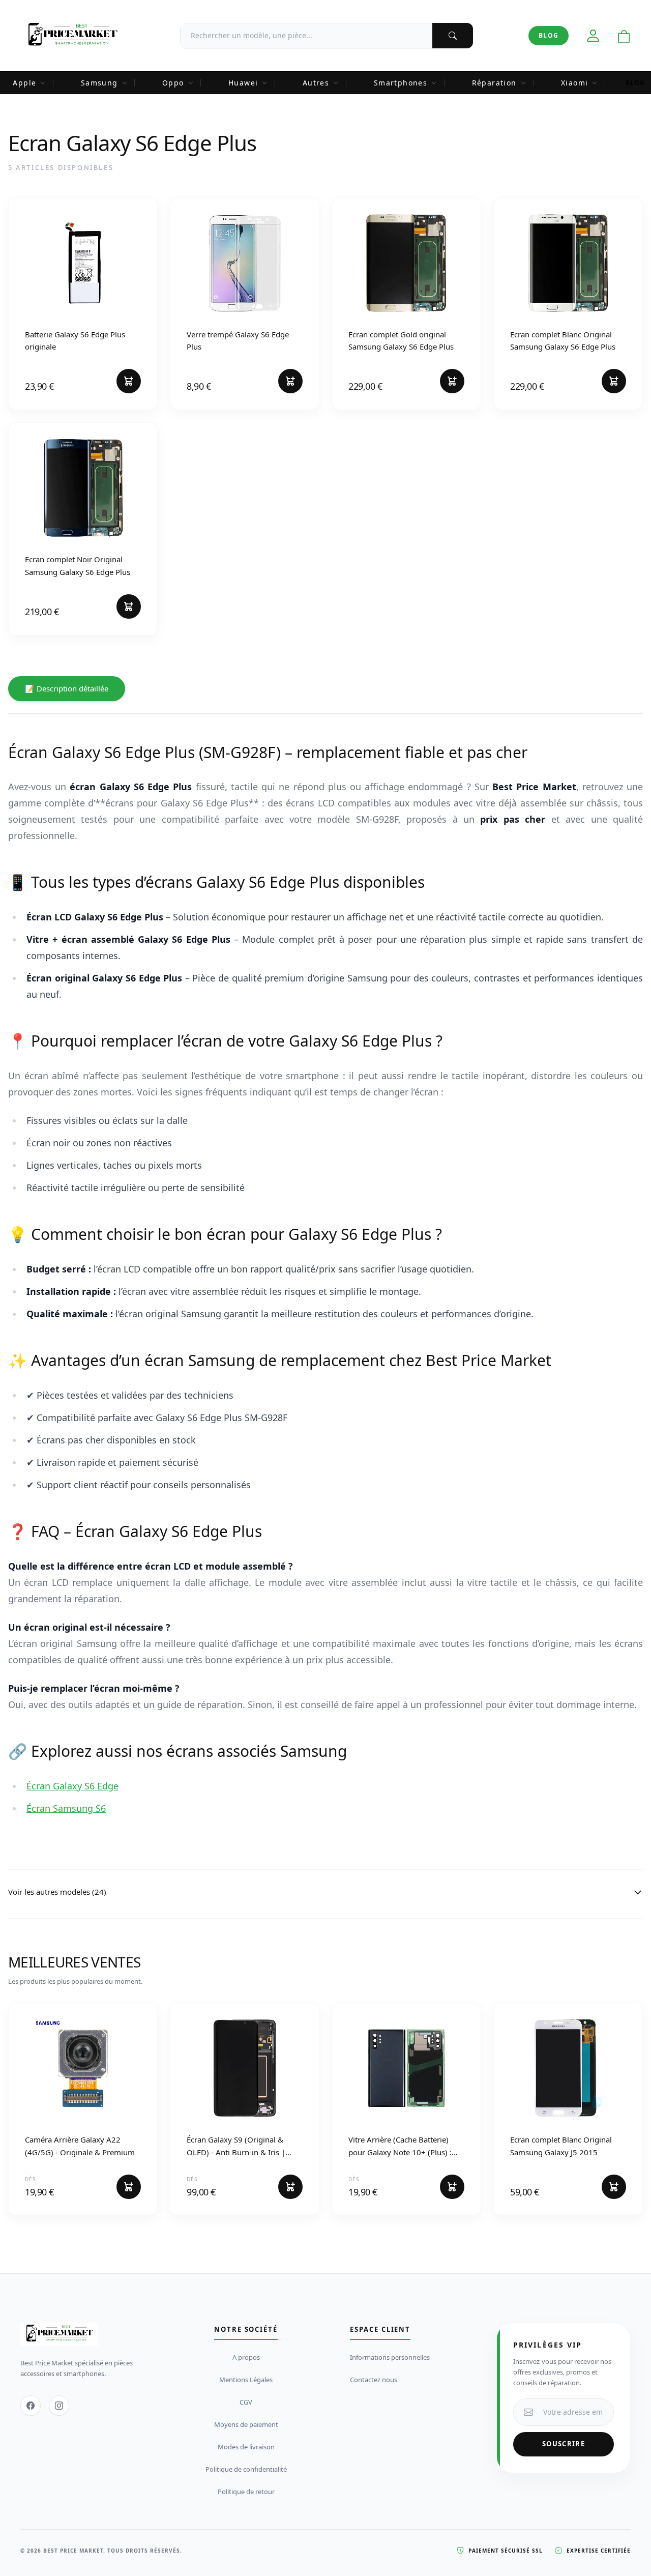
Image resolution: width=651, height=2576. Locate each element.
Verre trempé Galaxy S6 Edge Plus (238, 340)
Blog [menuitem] (635, 83)
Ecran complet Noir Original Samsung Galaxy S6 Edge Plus (78, 565)
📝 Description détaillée (67, 688)
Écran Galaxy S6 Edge (72, 1786)
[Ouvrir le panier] (624, 37)
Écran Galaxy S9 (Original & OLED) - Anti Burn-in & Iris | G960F (236, 2146)
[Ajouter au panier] (129, 381)
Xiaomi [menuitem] (574, 83)
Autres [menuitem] (316, 83)
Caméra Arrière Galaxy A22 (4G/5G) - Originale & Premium (80, 2146)
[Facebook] (31, 2406)
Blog (549, 35)
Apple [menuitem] (24, 83)
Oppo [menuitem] (173, 83)
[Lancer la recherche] (453, 36)
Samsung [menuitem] (99, 83)
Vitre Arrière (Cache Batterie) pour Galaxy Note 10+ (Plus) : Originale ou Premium (400, 2146)
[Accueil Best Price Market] (72, 36)
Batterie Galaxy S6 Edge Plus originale (75, 340)
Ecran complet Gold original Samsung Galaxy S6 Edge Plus (401, 340)
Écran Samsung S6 (66, 1808)
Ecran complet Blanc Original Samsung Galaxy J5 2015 (561, 2146)
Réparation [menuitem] (494, 83)
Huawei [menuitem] (243, 83)
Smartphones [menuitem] (401, 83)
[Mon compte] (593, 36)
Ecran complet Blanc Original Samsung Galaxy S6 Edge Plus (563, 340)
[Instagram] (59, 2406)
